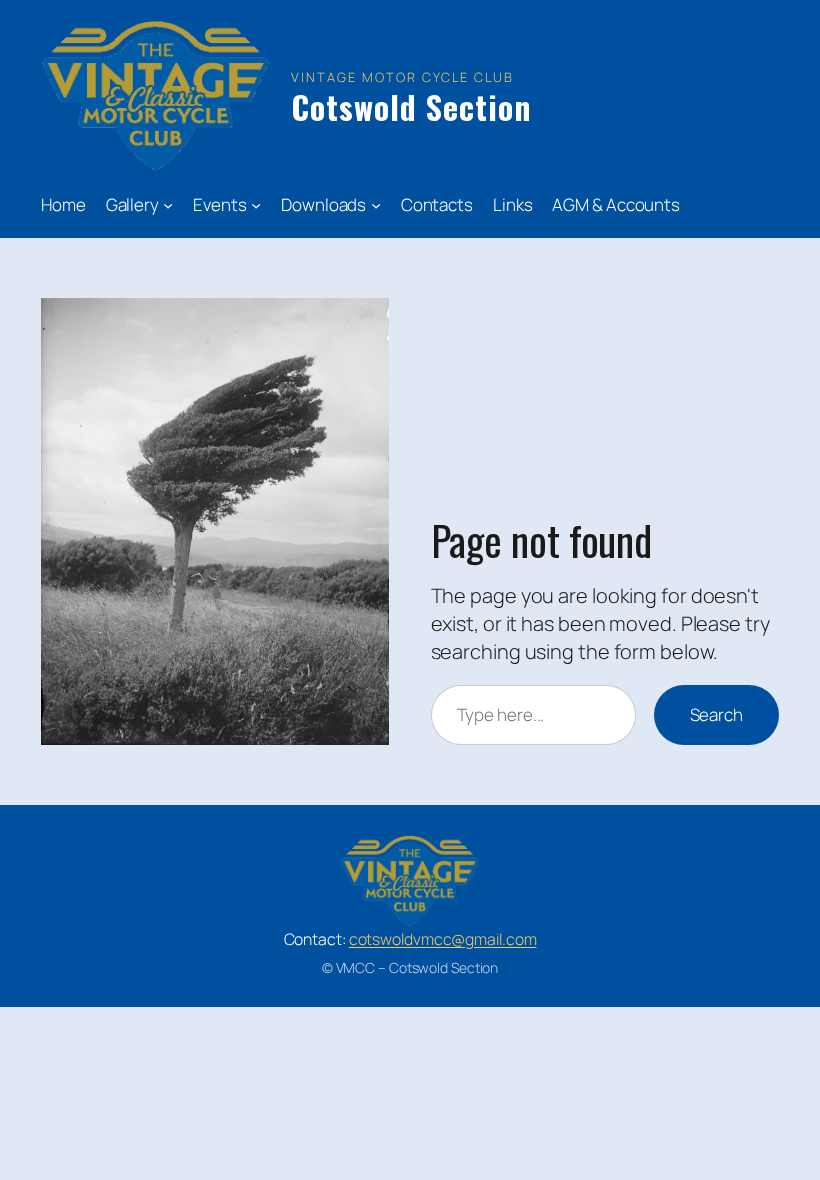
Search (716, 714)
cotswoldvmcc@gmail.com (443, 939)
